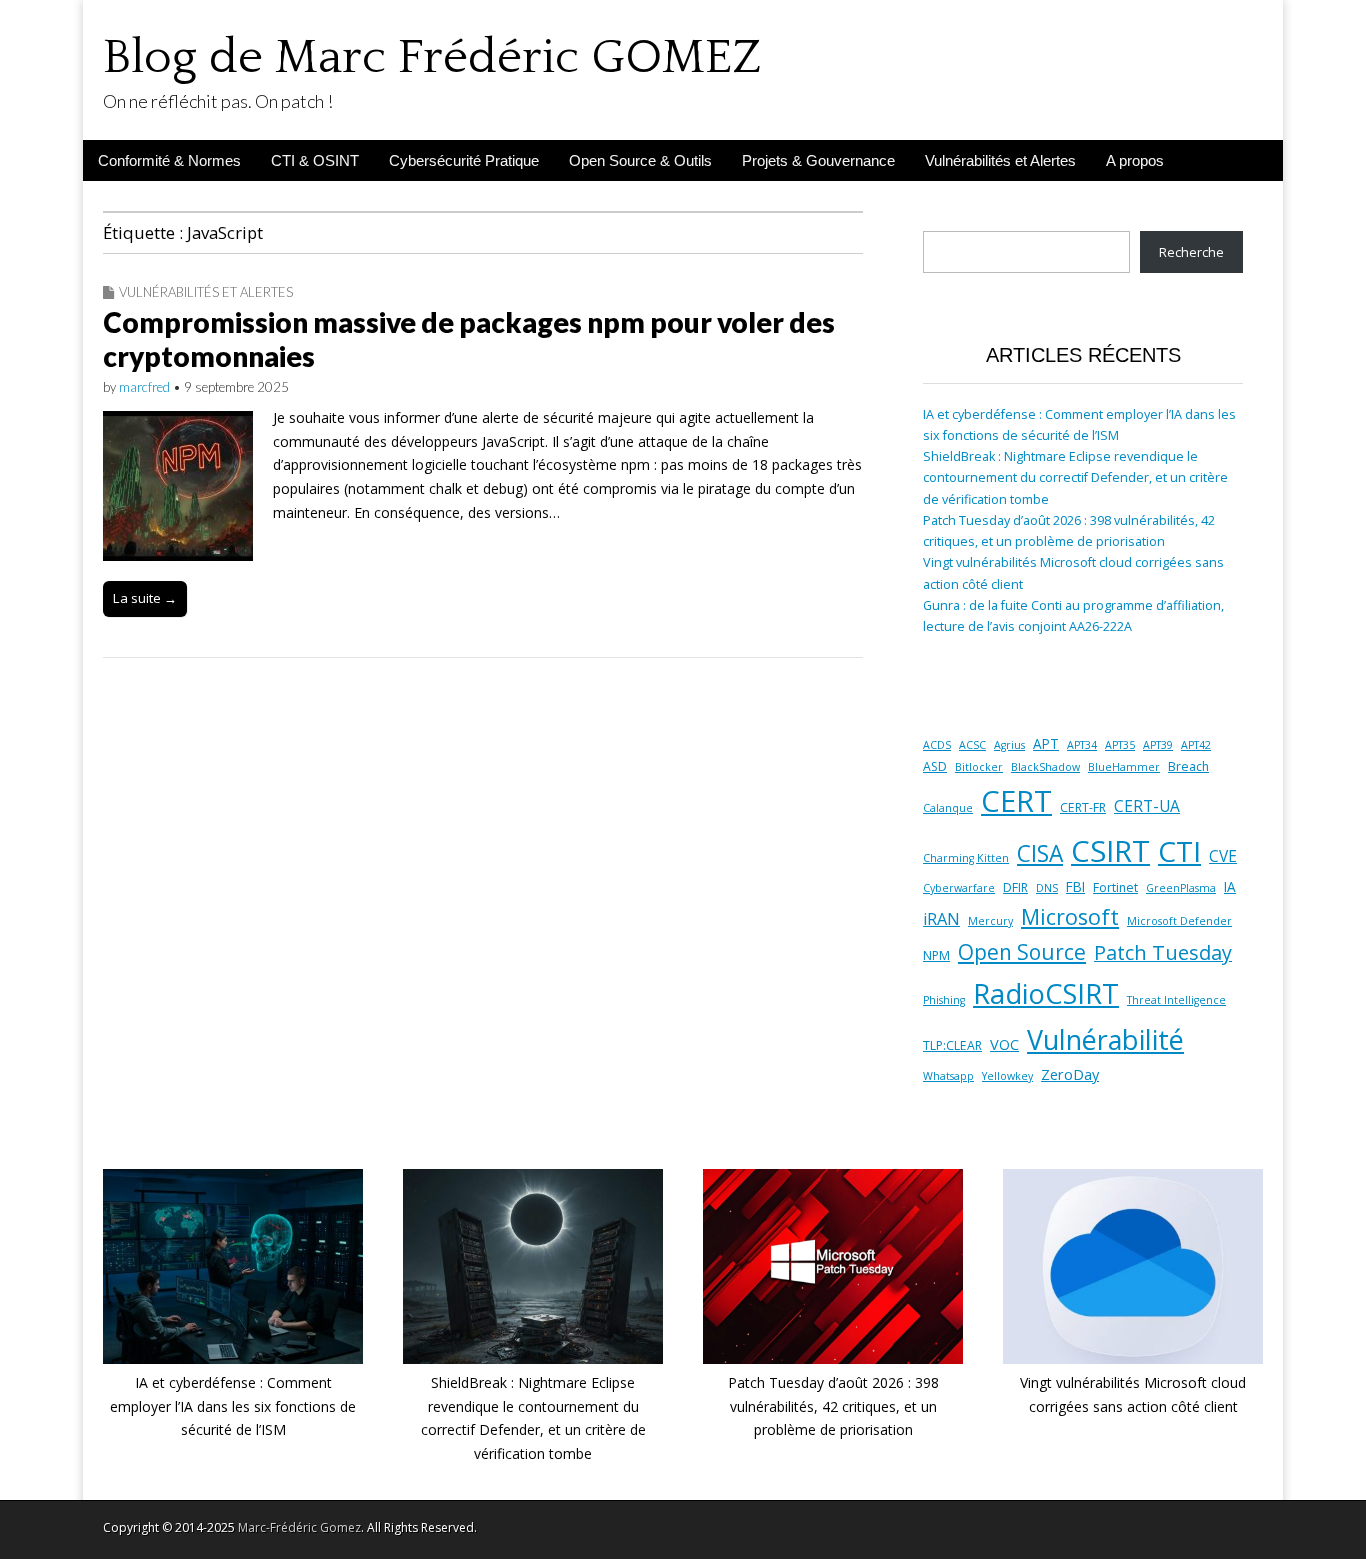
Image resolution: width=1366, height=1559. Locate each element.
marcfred (144, 387)
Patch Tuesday (1163, 952)
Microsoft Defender (1179, 921)
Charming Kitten (966, 858)
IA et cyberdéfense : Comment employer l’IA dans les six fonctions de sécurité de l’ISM (233, 1406)
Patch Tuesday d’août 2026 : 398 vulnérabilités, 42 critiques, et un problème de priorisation (833, 1406)
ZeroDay (1070, 1074)
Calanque (948, 808)
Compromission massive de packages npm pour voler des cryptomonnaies (469, 339)
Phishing (944, 1000)
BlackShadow (1045, 767)
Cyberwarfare (959, 888)
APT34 (1082, 745)
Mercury (990, 921)
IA (1230, 887)
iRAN (941, 919)
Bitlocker (979, 767)
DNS (1047, 888)
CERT (1016, 801)
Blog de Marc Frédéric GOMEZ (432, 57)
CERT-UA (1147, 806)
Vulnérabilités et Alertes (1000, 160)
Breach (1188, 766)
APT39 (1158, 745)
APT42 (1196, 745)
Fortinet (1115, 887)
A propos (1135, 160)
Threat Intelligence (1176, 1000)
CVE (1223, 856)
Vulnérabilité (1105, 1039)
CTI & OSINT (315, 160)
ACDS (937, 745)
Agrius (1009, 745)
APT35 (1120, 745)
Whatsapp (948, 1076)
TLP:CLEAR (952, 1045)
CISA (1040, 853)
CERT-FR (1083, 807)
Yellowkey (1007, 1076)
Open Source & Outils (640, 160)
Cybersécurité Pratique (464, 160)
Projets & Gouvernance (818, 160)
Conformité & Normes (169, 160)
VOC (1004, 1044)
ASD (935, 766)
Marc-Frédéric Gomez (299, 1527)
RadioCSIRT (1046, 993)
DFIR (1015, 887)
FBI (1075, 887)
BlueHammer (1124, 767)
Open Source (1022, 952)
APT (1046, 744)
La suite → (145, 598)
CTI (1179, 851)
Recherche (1191, 252)
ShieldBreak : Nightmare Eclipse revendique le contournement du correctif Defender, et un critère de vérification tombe (1075, 478)
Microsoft (1070, 916)
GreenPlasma (1181, 888)
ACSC (972, 745)
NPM (936, 955)
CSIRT (1110, 851)
